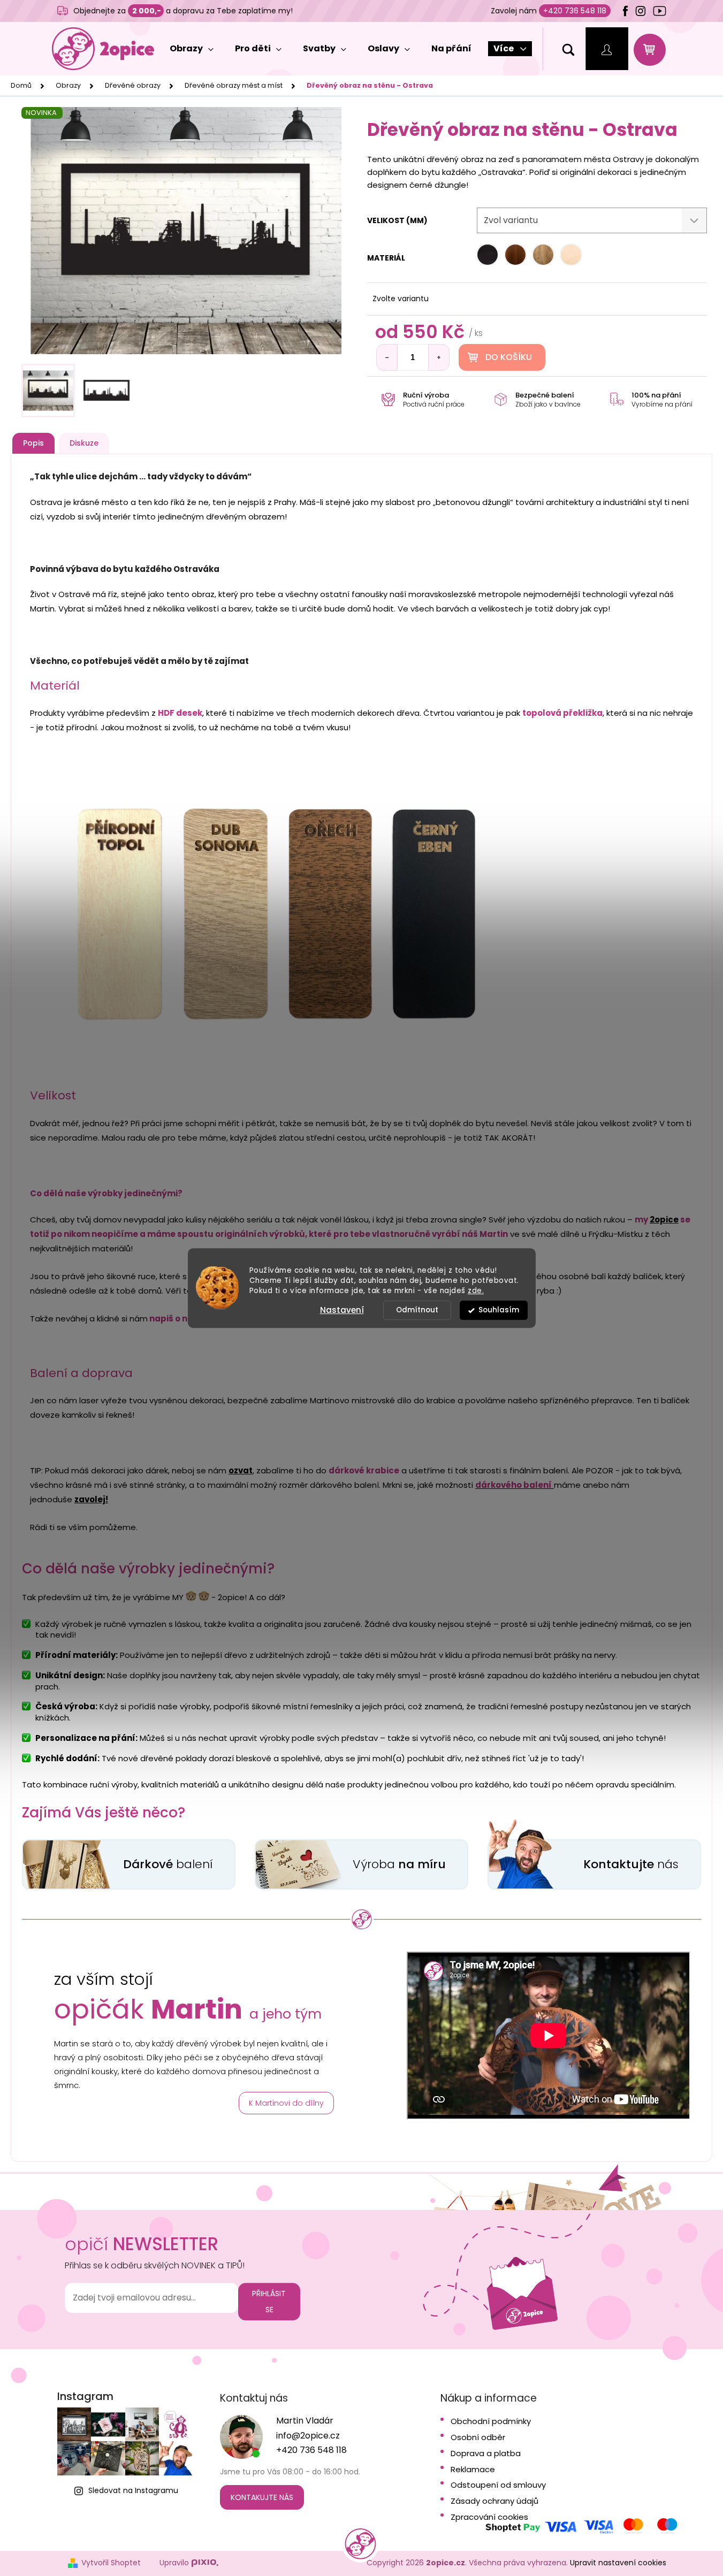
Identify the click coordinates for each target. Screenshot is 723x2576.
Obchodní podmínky (491, 2421)
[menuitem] (192, 49)
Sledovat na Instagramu (133, 2490)
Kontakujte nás (262, 2497)
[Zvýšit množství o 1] (439, 357)
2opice (664, 1220)
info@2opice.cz (308, 2436)
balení (168, 1864)
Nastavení (342, 1310)
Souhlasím (499, 1310)
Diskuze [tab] (84, 443)
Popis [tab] (33, 443)
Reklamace (473, 2470)
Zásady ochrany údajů (494, 2501)
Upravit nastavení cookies (618, 2563)
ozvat (241, 1470)
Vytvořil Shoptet (111, 2563)
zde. (476, 1291)
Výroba (399, 1864)
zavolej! (91, 1499)
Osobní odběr (478, 2437)
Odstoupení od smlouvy (498, 2485)
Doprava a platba (486, 2453)
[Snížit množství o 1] (387, 357)
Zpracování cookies (489, 2517)
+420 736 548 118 (575, 11)
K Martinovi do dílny (286, 2103)
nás (631, 1864)
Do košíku (509, 357)
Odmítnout (417, 1310)
